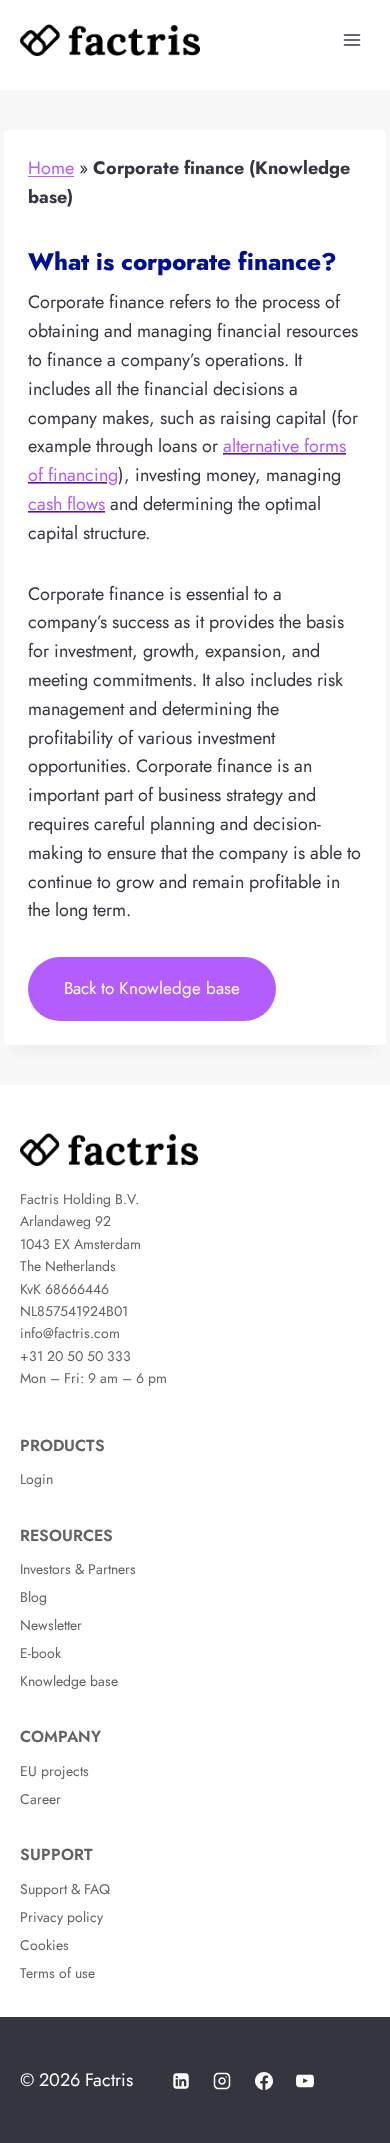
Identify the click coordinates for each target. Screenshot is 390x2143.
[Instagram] (222, 2081)
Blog (33, 1597)
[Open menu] (351, 39)
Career (40, 1799)
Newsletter (51, 1625)
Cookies (44, 1945)
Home (51, 168)
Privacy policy (61, 1917)
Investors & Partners (78, 1569)
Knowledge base (69, 1681)
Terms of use (57, 1973)
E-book (40, 1653)
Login (36, 1479)
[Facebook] (264, 2081)
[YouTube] (305, 2081)
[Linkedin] (181, 2081)
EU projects (54, 1771)
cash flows (66, 504)
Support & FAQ (65, 1889)
